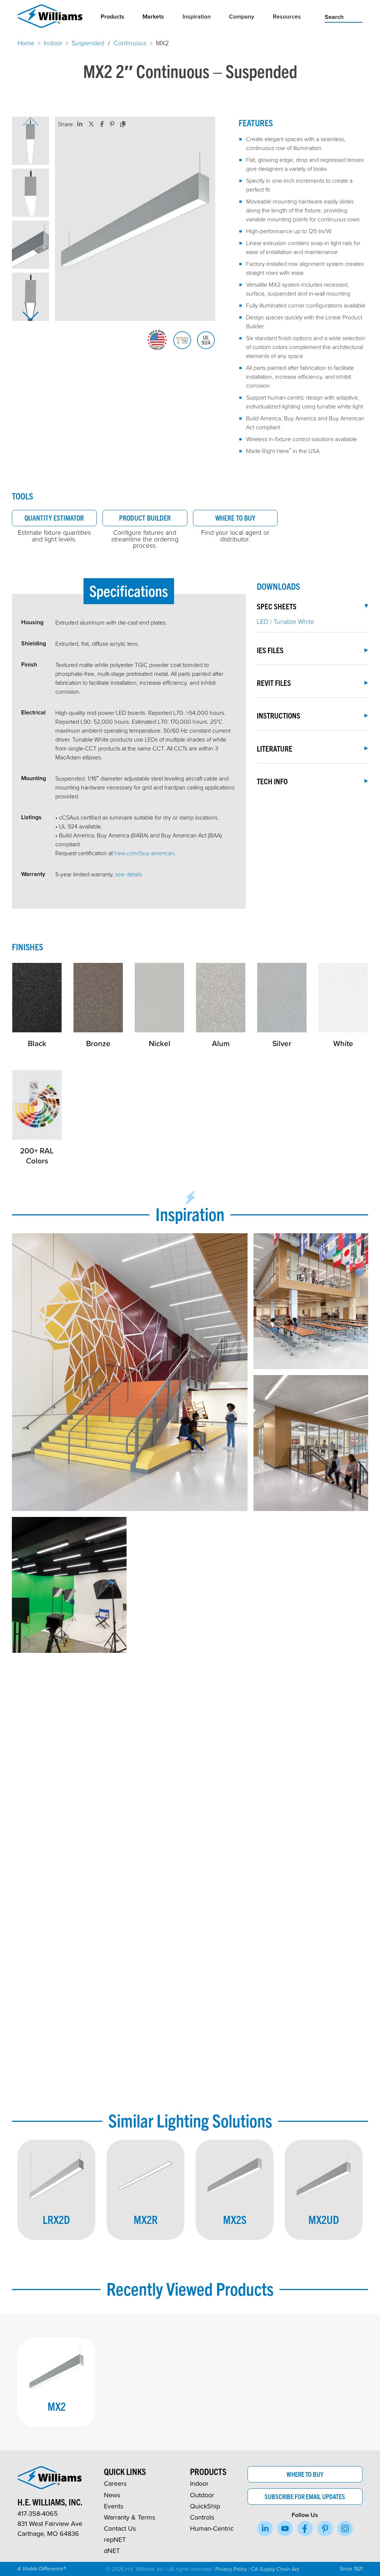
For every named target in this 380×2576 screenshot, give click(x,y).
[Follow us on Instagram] (345, 2528)
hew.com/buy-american (144, 853)
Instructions (279, 715)
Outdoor (202, 2495)
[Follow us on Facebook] (305, 2528)
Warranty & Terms (130, 2517)
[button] (30, 141)
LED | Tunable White (286, 621)
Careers (115, 2483)
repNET (115, 2539)
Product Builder (145, 518)
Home (26, 43)
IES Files (270, 650)
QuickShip (205, 2506)
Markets (153, 17)
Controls (202, 2517)
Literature (275, 748)
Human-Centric (212, 2528)
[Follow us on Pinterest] (325, 2528)
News (112, 2495)
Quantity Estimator (54, 518)
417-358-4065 (38, 2513)
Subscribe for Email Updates (305, 2496)
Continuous (130, 43)
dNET (112, 2551)
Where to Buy (235, 518)
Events (114, 2506)
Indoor (53, 43)
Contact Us (120, 2528)
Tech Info (272, 781)
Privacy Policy (231, 2569)
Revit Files (274, 683)
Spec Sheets (277, 606)
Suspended (88, 43)
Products (112, 17)
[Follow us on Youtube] (285, 2528)
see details (129, 874)
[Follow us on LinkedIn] (265, 2528)
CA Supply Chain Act (275, 2569)
